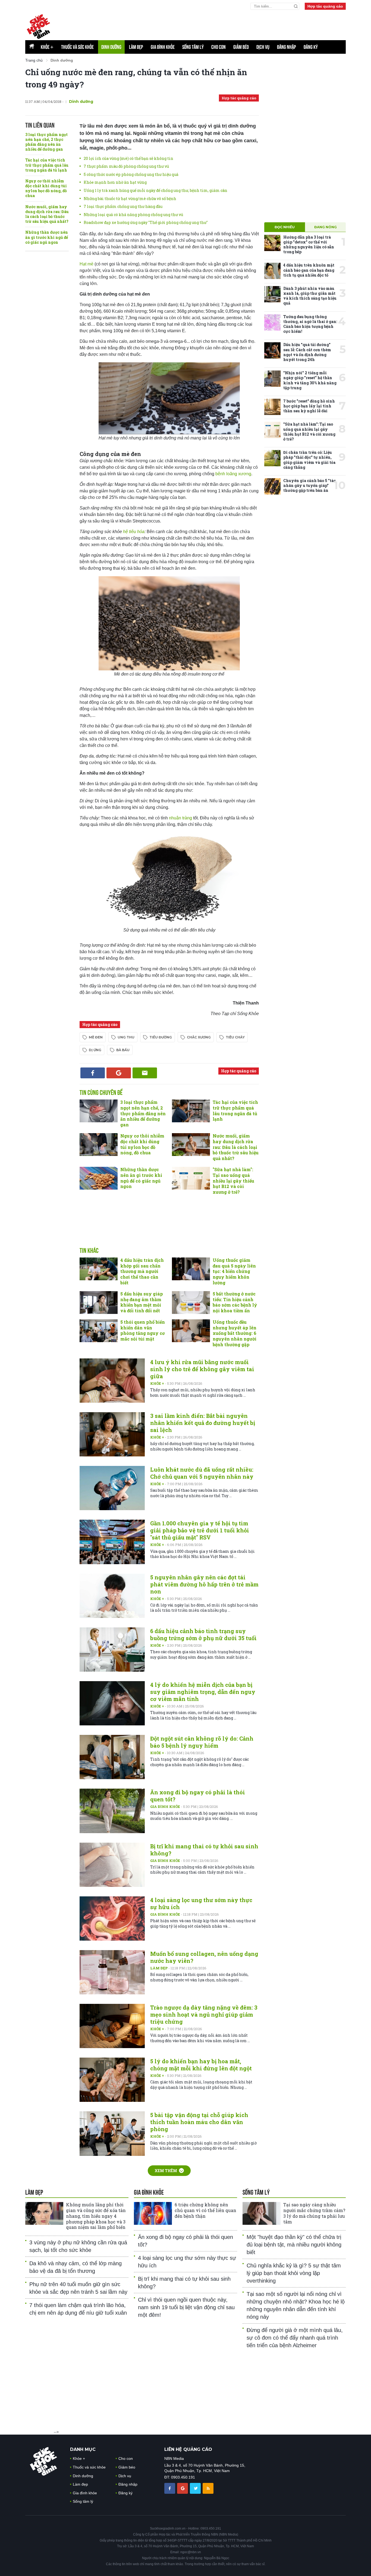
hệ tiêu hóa (134, 532)
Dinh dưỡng (111, 47)
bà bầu (123, 1050)
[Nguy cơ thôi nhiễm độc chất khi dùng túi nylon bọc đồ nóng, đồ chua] (99, 1145)
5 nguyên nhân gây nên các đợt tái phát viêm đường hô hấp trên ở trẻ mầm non (204, 1584)
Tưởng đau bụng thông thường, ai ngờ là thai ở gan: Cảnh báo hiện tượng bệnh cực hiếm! (310, 324)
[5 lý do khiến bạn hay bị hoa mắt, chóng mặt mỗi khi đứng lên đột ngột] (112, 2080)
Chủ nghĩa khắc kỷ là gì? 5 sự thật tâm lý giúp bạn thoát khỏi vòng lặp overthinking (294, 2273)
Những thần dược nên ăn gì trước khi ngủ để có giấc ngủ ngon (47, 237)
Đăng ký (311, 47)
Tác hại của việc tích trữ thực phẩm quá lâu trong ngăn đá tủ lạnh (47, 165)
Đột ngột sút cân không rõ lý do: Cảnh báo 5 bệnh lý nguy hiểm (202, 1742)
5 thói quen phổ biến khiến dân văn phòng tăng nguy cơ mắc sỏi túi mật (143, 1330)
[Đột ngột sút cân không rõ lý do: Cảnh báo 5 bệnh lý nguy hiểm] (112, 1757)
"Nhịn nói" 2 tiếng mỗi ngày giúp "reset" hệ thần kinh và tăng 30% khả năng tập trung (310, 380)
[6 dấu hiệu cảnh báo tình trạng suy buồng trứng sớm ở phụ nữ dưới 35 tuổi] (112, 1650)
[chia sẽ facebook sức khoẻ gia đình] (170, 2488)
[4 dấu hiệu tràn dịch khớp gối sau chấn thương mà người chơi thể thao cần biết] (99, 1269)
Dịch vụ (263, 47)
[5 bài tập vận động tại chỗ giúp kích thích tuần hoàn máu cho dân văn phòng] (112, 2133)
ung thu (126, 1037)
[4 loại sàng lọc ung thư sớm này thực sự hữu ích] (112, 1918)
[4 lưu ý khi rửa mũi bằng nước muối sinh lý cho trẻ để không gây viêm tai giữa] (112, 1381)
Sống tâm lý (193, 47)
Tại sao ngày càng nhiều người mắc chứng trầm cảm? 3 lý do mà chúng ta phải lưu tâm (314, 2213)
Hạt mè (87, 264)
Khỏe (47, 47)
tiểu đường (161, 1037)
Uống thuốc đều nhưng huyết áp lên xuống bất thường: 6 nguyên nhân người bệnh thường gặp (235, 1333)
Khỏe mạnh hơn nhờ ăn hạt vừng (115, 182)
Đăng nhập (287, 47)
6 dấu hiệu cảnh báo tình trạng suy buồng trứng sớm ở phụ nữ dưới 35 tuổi (203, 1634)
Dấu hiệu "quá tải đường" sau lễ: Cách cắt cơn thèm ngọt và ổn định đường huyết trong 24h (307, 352)
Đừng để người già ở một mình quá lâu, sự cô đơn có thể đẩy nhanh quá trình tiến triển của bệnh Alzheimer (295, 2338)
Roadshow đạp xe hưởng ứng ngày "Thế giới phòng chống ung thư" (146, 222)
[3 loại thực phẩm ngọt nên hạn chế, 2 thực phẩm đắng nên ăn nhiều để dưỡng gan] (99, 1111)
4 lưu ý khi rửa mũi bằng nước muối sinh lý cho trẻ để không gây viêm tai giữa (202, 1369)
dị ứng (95, 1050)
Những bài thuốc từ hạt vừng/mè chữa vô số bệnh (130, 199)
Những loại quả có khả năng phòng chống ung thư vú (133, 215)
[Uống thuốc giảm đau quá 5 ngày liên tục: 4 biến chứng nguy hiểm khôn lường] (191, 1269)
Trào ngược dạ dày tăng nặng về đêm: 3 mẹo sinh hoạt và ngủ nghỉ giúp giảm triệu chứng (204, 2014)
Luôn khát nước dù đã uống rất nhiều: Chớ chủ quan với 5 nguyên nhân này (202, 1473)
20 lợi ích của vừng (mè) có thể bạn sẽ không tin (128, 158)
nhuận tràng (180, 818)
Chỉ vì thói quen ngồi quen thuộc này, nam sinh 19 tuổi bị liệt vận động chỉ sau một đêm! (186, 2307)
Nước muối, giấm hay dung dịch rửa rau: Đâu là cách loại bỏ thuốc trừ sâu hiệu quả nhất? (47, 214)
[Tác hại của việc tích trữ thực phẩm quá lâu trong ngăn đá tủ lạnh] (191, 1111)
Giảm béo (241, 47)
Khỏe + (158, 1383)
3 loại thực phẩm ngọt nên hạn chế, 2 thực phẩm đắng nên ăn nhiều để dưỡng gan (46, 142)
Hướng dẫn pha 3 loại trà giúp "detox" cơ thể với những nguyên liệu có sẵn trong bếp (309, 245)
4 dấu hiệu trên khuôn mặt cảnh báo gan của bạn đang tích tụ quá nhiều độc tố (309, 270)
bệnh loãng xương (233, 474)
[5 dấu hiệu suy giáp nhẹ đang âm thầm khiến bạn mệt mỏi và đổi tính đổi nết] (99, 1303)
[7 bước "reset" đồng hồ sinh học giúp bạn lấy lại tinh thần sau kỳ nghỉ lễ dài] (272, 407)
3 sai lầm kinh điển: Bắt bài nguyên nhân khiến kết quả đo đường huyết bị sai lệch (203, 1423)
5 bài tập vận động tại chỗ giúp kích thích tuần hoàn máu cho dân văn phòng (199, 2122)
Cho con (218, 47)
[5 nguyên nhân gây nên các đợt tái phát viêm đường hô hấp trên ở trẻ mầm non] (112, 1596)
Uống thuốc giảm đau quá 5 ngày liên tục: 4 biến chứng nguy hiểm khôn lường (234, 1271)
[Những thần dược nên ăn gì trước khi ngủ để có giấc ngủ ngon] (99, 1178)
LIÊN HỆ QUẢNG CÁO (188, 2449)
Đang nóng (326, 227)
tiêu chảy (235, 1037)
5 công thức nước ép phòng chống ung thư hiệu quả (131, 174)
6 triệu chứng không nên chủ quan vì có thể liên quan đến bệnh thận (205, 2210)
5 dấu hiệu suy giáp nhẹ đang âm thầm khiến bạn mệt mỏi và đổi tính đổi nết (142, 1302)
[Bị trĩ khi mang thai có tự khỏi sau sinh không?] (112, 1865)
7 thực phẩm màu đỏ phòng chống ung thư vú (126, 166)
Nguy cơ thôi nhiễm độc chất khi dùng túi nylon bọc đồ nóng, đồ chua (46, 188)
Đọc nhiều (285, 227)
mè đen (96, 1037)
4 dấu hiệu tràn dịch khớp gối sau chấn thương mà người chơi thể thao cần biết (142, 1271)
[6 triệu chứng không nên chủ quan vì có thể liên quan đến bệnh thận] (153, 2213)
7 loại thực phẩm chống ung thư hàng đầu (123, 206)
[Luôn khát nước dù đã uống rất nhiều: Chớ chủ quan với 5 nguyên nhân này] (112, 1488)
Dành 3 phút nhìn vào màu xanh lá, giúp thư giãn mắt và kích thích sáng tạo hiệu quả (310, 296)
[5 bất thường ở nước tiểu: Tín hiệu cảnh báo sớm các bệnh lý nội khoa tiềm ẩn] (191, 1303)
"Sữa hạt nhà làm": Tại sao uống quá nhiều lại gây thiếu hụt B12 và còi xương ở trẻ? (233, 1181)
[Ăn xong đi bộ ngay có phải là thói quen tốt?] (112, 1811)
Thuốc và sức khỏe (77, 47)
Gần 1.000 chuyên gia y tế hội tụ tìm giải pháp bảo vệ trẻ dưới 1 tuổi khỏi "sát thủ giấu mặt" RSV (200, 1530)
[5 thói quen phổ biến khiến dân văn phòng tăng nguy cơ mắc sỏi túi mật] (99, 1331)
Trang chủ (34, 60)
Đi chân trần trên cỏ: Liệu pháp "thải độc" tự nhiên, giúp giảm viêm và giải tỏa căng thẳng (309, 460)
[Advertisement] (214, 25)
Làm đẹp (136, 47)
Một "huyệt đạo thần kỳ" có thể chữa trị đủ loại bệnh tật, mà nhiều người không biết (294, 2245)
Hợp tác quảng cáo (325, 6)
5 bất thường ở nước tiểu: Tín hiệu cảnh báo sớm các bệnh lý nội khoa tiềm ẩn (235, 1302)
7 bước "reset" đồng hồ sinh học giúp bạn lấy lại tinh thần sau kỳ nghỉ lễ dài (309, 406)
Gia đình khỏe (163, 47)
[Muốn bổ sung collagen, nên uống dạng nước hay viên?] (112, 1972)
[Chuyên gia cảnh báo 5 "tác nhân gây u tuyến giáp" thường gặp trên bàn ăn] (272, 486)
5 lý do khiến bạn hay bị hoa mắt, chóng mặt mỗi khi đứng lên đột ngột (201, 2065)
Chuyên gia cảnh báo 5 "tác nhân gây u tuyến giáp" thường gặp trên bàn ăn (309, 485)
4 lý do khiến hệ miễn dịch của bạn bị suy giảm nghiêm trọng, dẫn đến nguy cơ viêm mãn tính (203, 1692)
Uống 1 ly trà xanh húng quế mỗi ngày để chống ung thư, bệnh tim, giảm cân (155, 190)
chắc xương (199, 1037)
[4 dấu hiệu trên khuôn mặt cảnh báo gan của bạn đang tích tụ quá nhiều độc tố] (272, 271)
